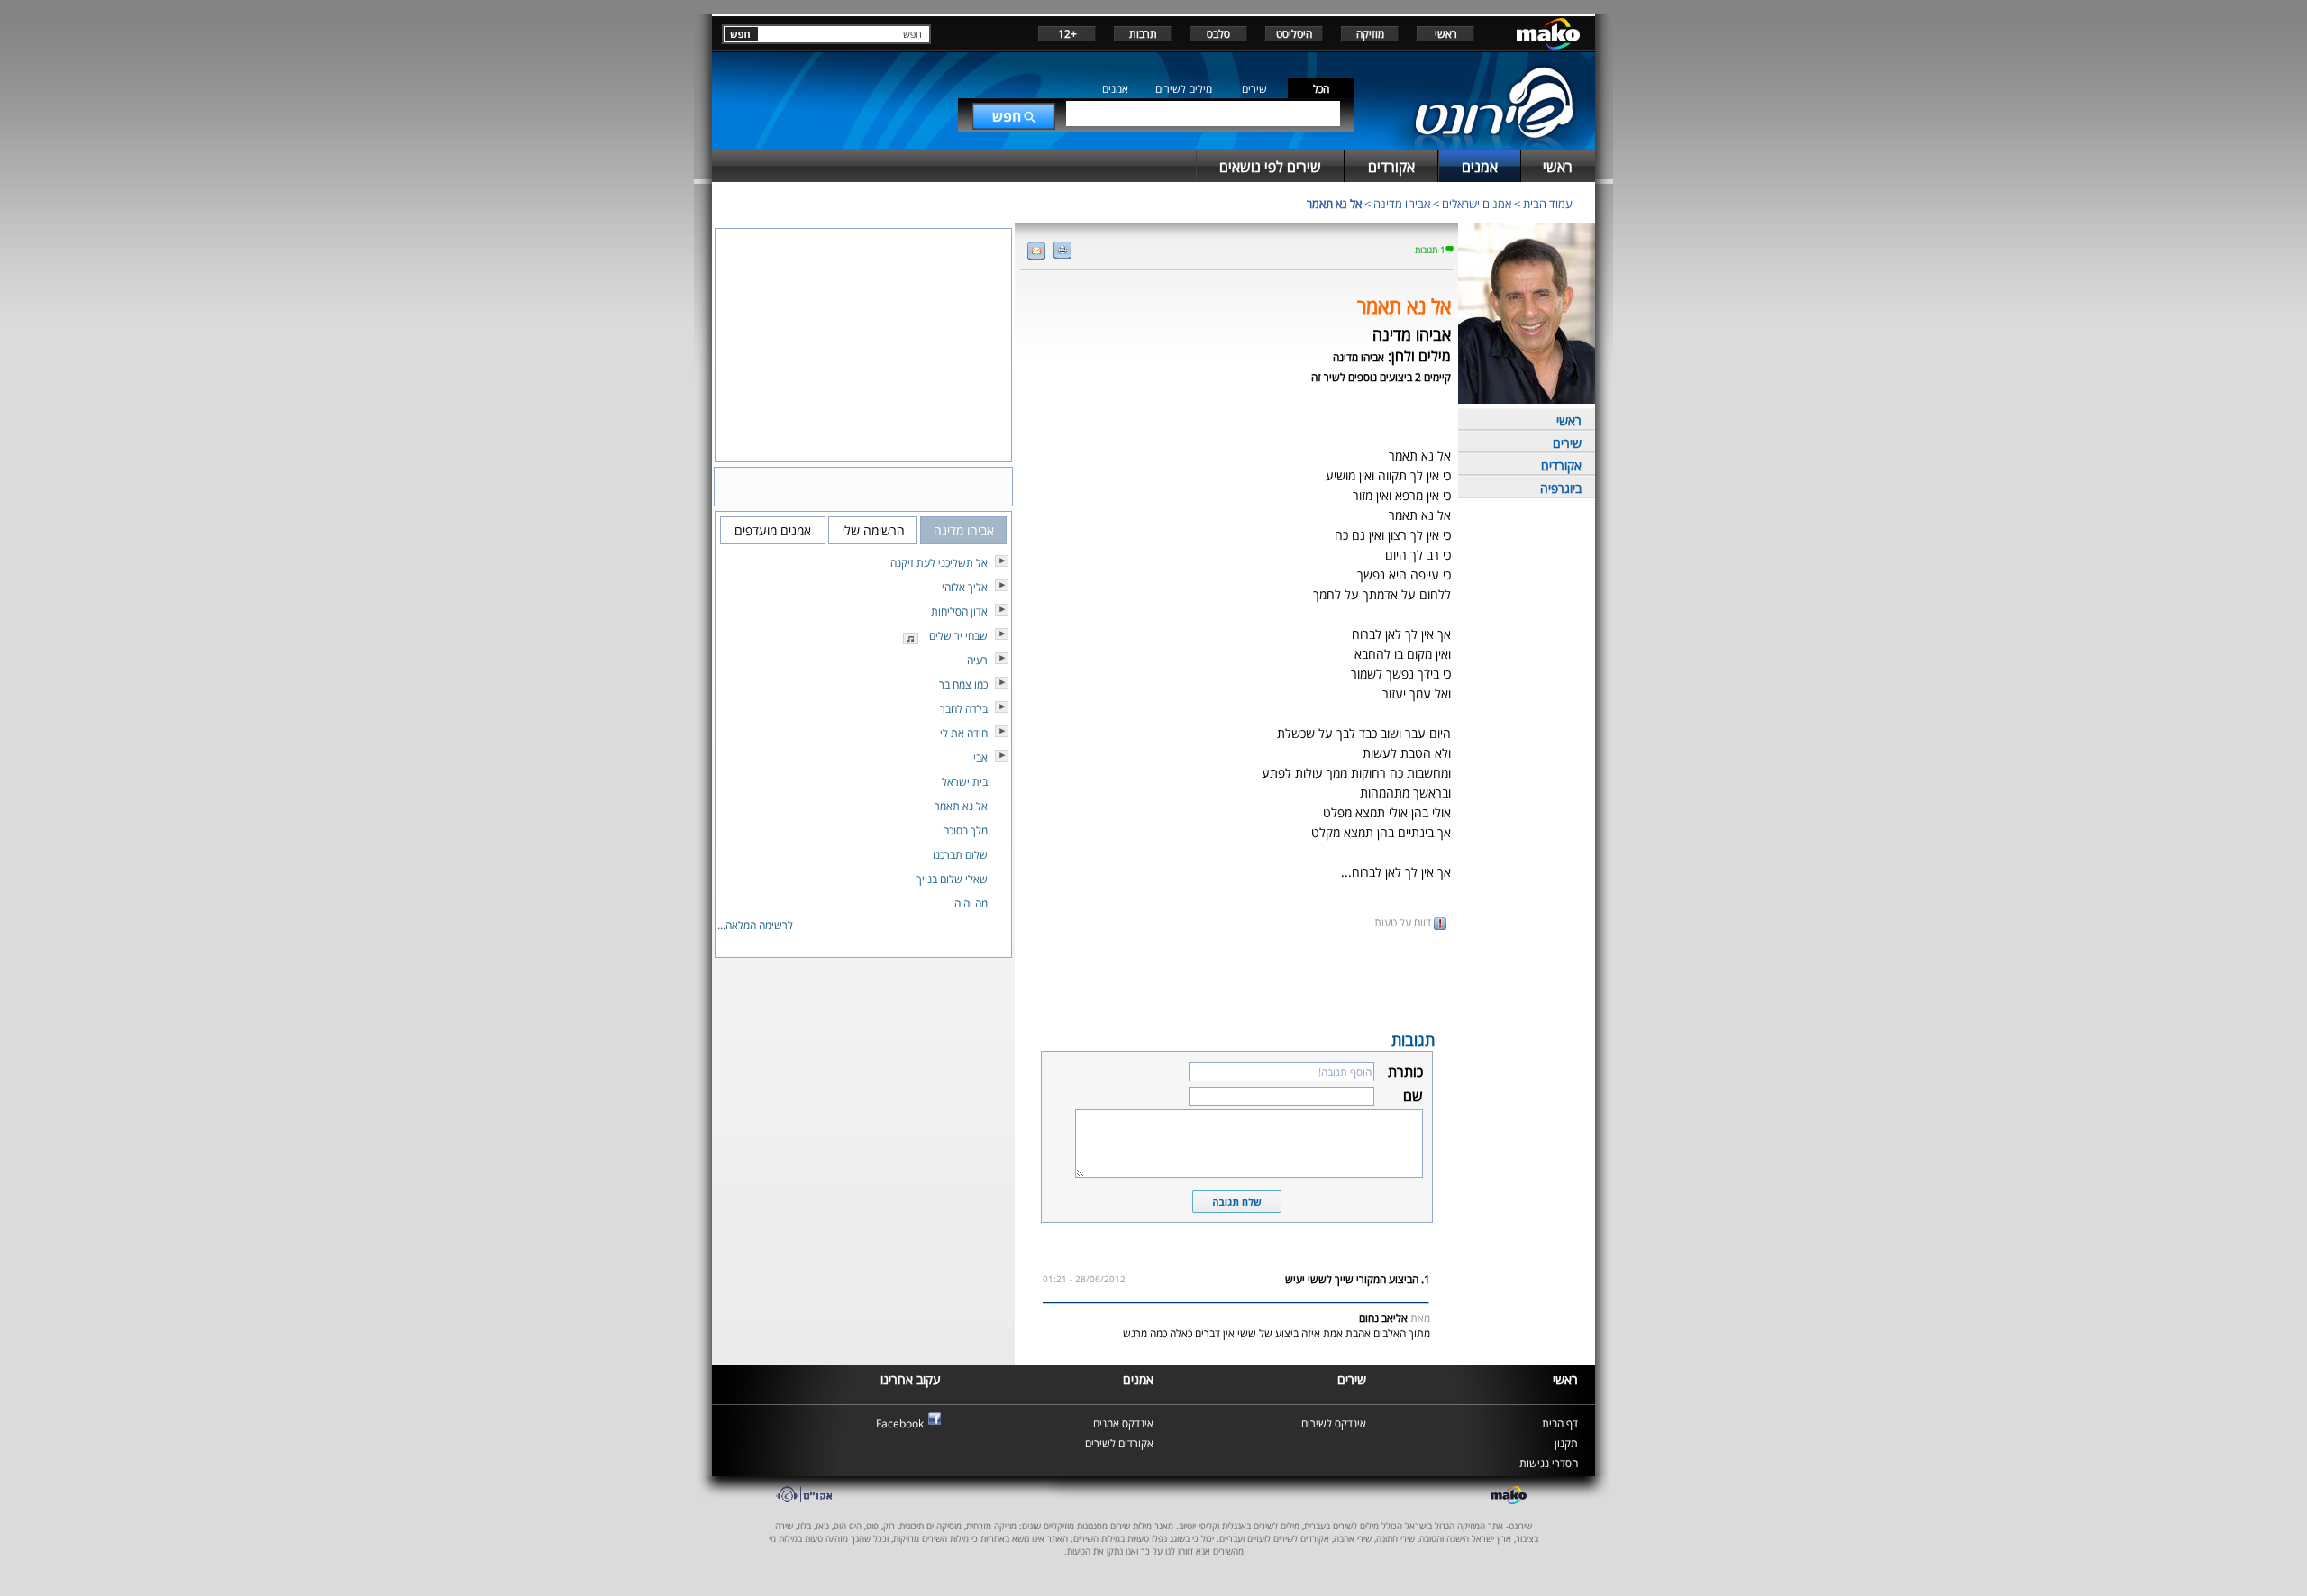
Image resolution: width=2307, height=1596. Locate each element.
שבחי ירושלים (958, 636)
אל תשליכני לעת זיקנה (939, 563)
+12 (1067, 34)
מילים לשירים (1184, 89)
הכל (1321, 89)
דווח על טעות (1404, 922)
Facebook (900, 1423)
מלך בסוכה (965, 830)
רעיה (977, 660)
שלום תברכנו (960, 855)
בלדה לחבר (964, 709)
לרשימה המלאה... (755, 925)
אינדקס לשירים (1334, 1423)
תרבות (1143, 34)
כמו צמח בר (963, 684)
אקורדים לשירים (1119, 1443)
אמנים (1115, 89)
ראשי (1446, 34)
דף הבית (1560, 1423)
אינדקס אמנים (1123, 1423)
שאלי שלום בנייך (952, 879)
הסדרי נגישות (1549, 1463)
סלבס (1218, 34)
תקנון (1566, 1443)
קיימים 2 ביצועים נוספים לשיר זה (1381, 377)
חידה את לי (964, 733)
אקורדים (1561, 465)
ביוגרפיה (1561, 488)
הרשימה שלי (873, 530)
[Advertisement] (1236, 979)
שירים (1254, 89)
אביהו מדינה (1402, 204)
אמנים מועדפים (773, 530)
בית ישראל (965, 782)
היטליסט (1294, 34)
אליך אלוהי (965, 587)
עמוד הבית (1548, 204)
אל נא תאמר (1334, 204)
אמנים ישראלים (1477, 204)
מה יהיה (971, 903)
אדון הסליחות (959, 611)
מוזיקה (1370, 34)
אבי (980, 757)
